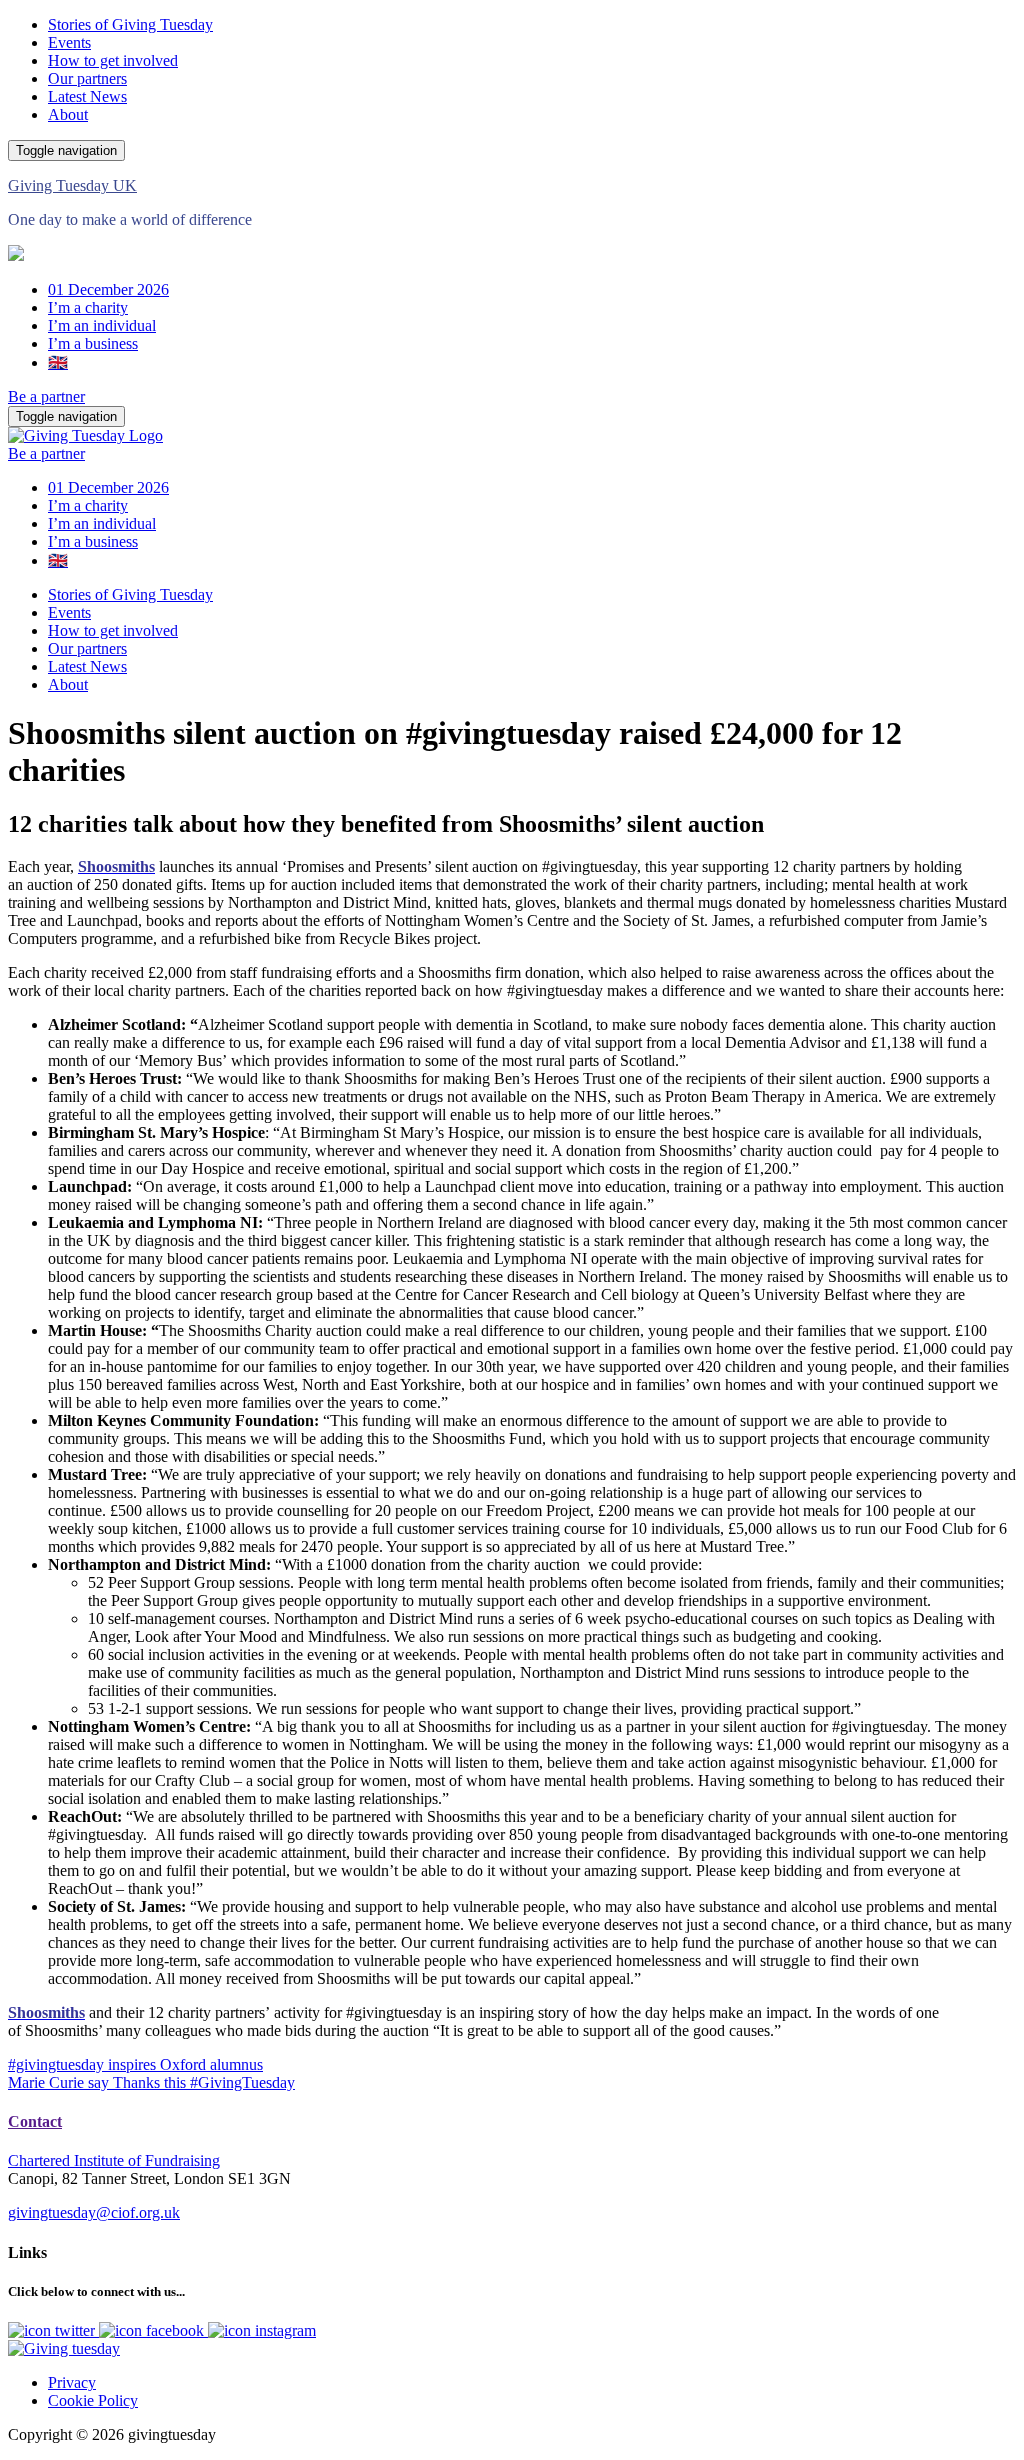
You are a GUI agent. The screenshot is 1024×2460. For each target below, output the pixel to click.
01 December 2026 (108, 289)
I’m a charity (88, 307)
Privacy (72, 2382)
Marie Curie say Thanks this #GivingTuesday (151, 2082)
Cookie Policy (93, 2400)
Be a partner (46, 396)
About (68, 114)
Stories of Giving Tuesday (130, 24)
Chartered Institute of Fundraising (114, 2160)
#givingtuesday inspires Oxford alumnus (135, 2064)
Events (69, 42)
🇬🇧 (58, 362)
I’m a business (93, 343)
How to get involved (113, 60)
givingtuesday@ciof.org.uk (94, 2212)
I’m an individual (102, 325)
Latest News (87, 96)
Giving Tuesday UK (72, 185)
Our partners (87, 78)
